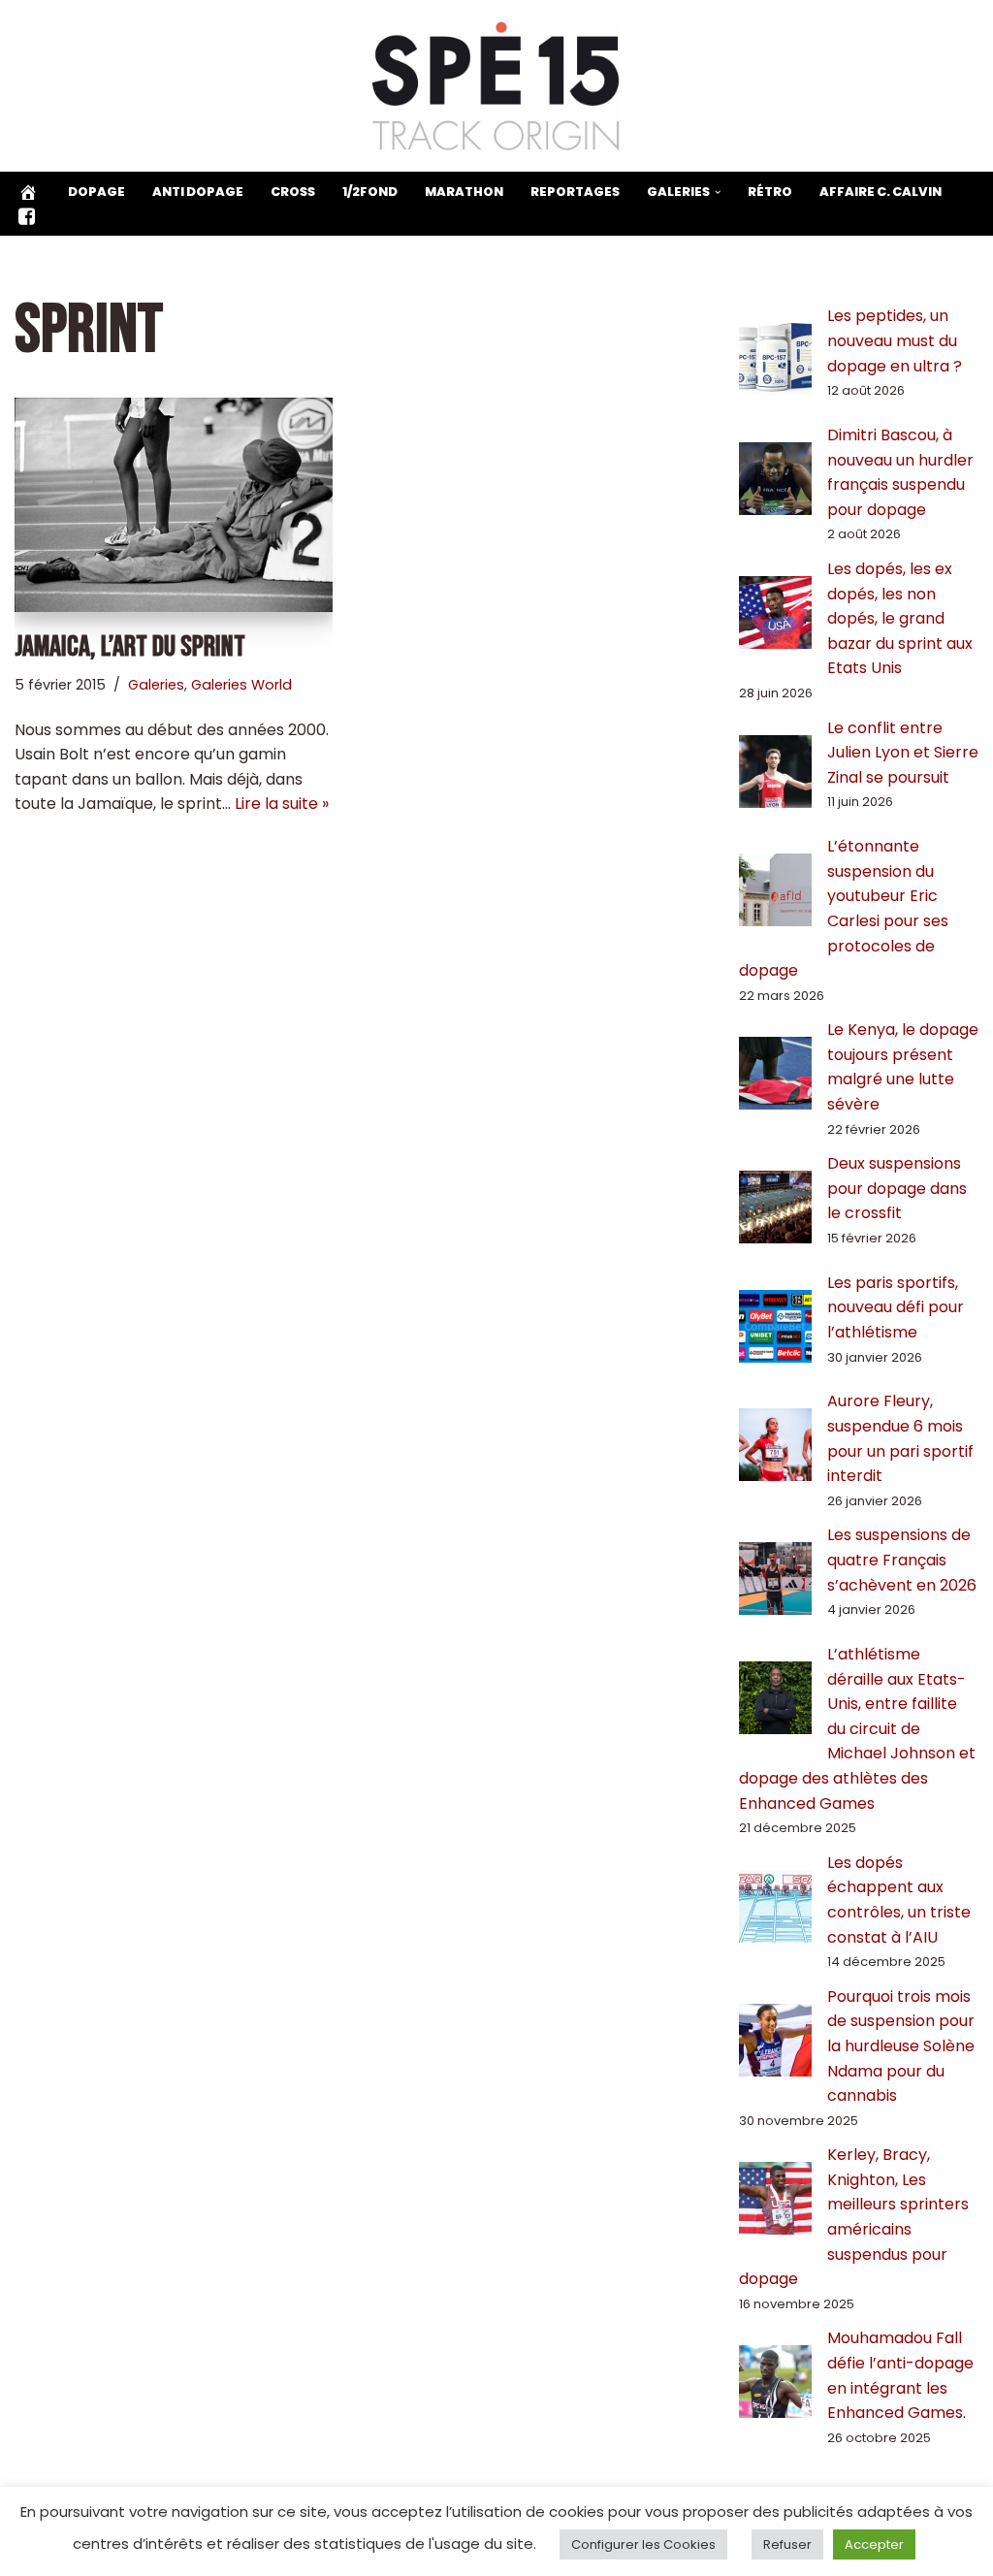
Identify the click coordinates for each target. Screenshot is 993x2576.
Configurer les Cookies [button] (643, 2544)
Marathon (464, 192)
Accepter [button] (874, 2544)
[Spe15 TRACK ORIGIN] (497, 86)
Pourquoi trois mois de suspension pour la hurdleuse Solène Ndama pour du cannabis (901, 2046)
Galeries (156, 685)
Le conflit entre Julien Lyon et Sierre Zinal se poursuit (903, 753)
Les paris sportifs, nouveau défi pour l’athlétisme (896, 1307)
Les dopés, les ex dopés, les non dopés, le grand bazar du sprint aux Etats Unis (900, 618)
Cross (293, 192)
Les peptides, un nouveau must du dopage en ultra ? (895, 340)
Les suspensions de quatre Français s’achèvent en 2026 (902, 1560)
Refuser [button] (787, 2544)
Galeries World (241, 685)
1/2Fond (370, 192)
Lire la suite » (282, 804)
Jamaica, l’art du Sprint (130, 647)
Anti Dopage (198, 192)
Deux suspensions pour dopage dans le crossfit (897, 1188)
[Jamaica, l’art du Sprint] (174, 505)
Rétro (770, 192)
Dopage (96, 192)
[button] (718, 192)
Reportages (575, 192)
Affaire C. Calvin (881, 192)
